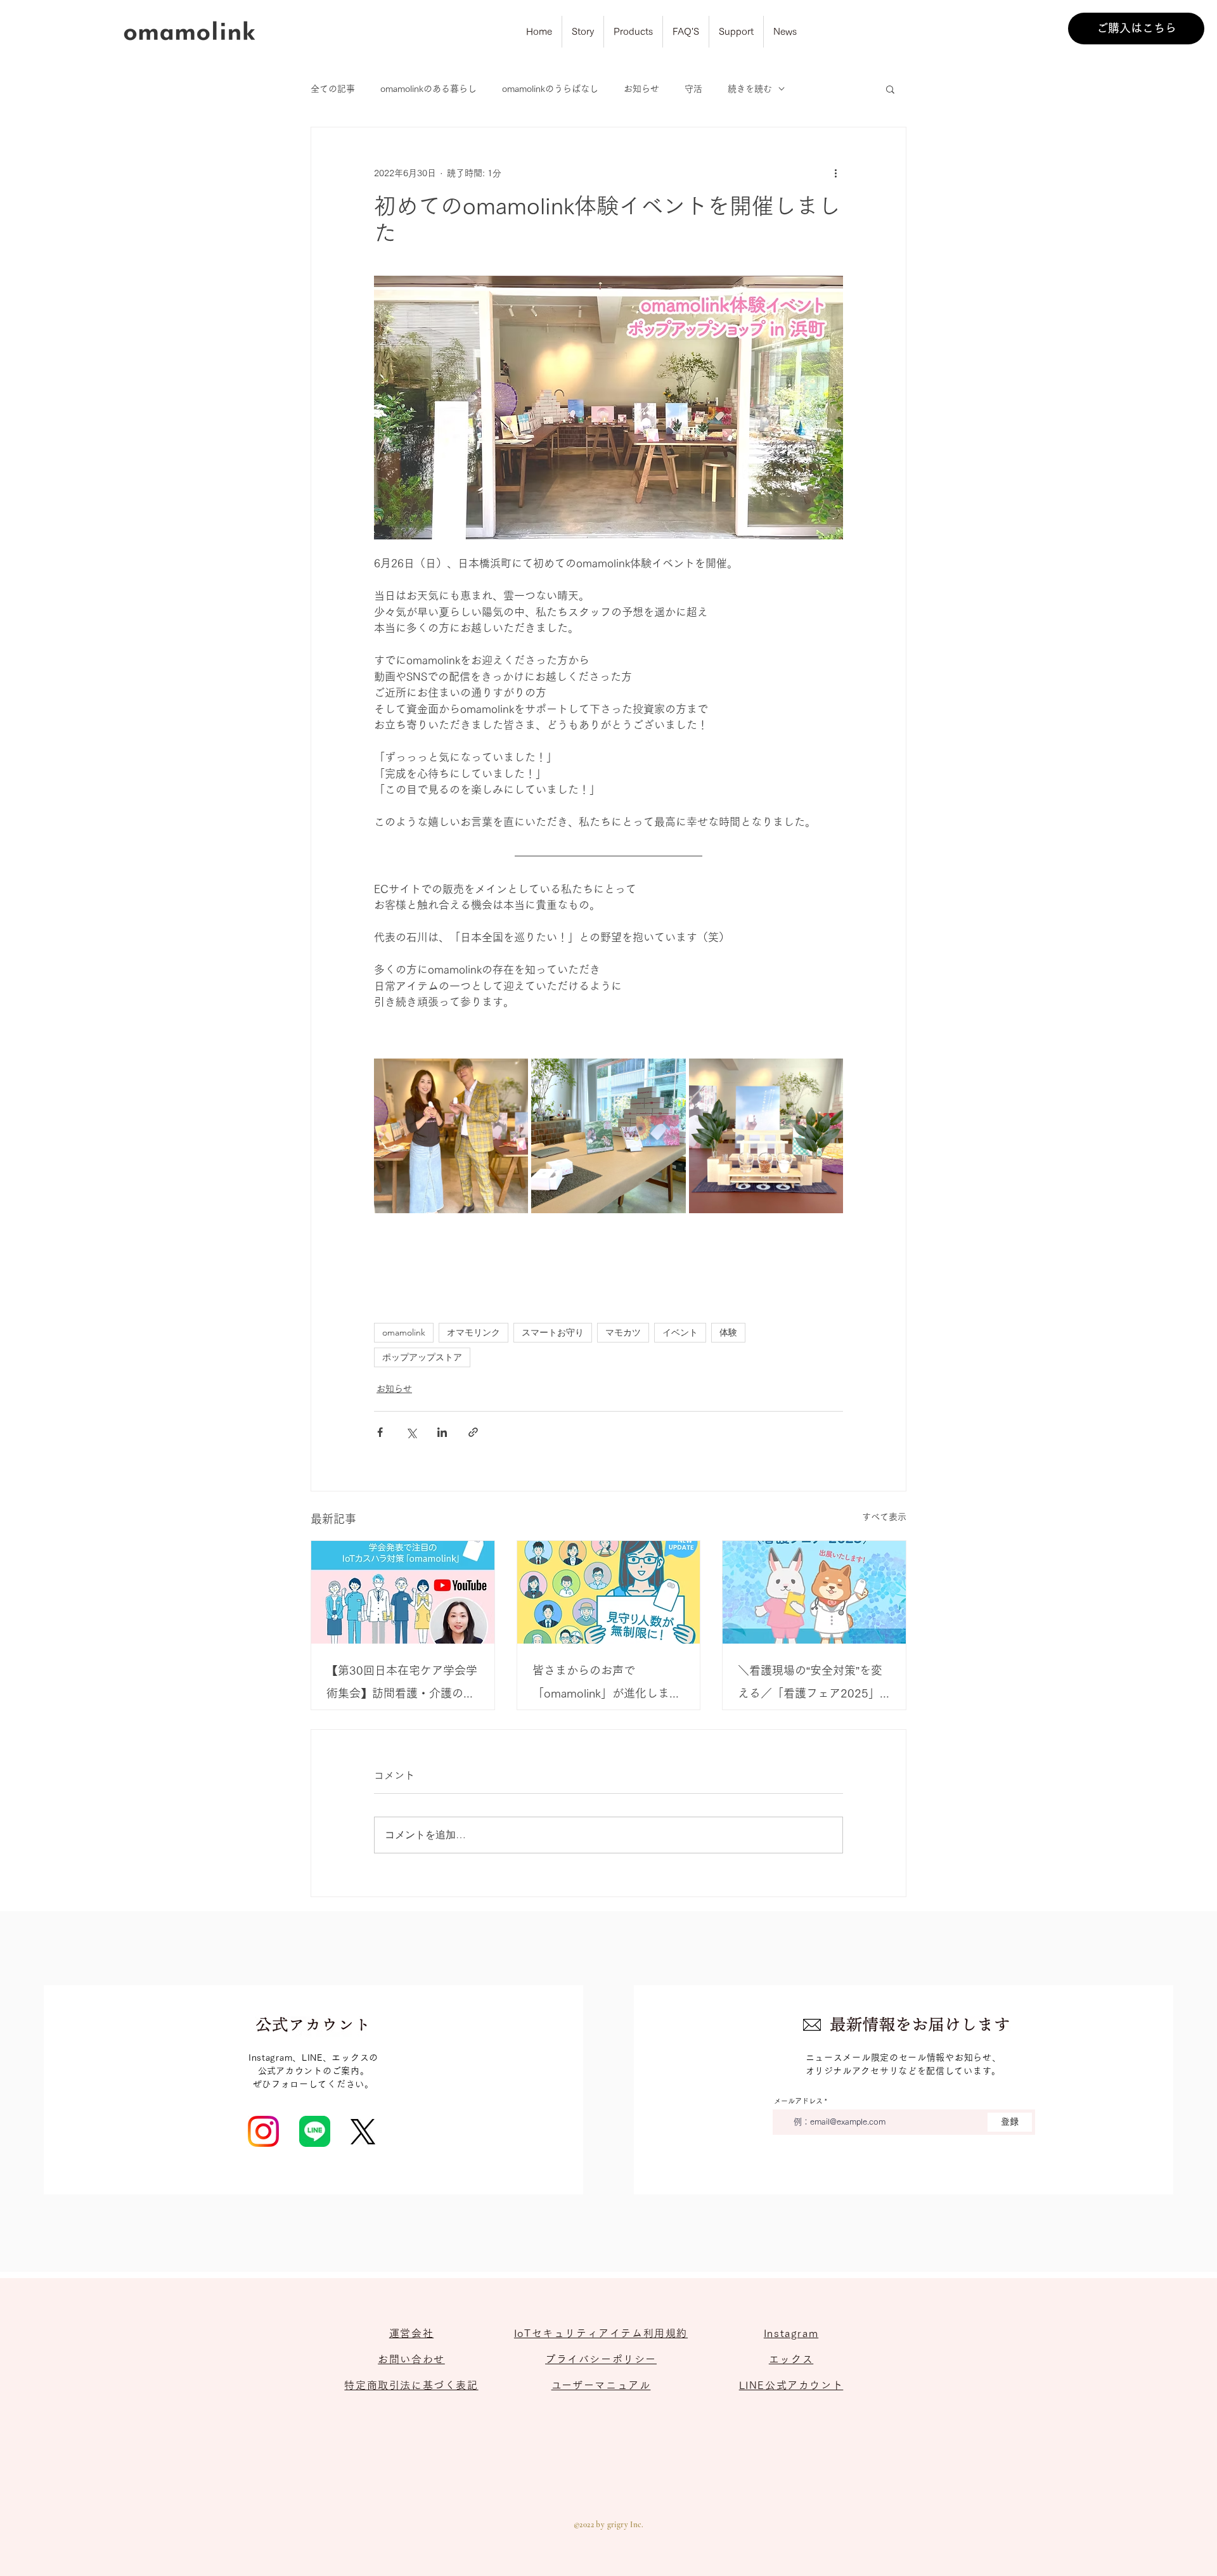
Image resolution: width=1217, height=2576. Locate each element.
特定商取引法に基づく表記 (411, 2385)
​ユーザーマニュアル (601, 2385)
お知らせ (641, 89)
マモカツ (623, 1332)
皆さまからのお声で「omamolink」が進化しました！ (607, 1684)
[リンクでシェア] (473, 1432)
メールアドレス (798, 2101)
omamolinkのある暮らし (428, 89)
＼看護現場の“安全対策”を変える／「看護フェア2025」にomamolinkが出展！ (810, 1684)
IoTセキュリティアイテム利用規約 (601, 2333)
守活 (693, 89)
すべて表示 (884, 1517)
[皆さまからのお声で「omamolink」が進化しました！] (609, 1592)
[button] (890, 89)
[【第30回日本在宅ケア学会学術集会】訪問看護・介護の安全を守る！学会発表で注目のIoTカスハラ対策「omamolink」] (403, 1592)
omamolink (404, 1332)
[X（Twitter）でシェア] (411, 1432)
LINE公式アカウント (791, 2385)
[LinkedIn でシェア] (442, 1432)
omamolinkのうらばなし (550, 89)
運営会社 (411, 2333)
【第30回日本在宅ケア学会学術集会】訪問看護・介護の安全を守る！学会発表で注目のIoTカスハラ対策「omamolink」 (402, 1684)
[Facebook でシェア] (380, 1432)
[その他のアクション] (835, 173)
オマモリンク (473, 1332)
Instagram (791, 2333)
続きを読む (750, 89)
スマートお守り (553, 1332)
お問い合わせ (411, 2359)
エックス (791, 2359)
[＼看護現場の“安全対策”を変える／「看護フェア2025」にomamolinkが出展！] (814, 1592)
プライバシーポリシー (601, 2359)
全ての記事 (333, 89)
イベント (680, 1332)
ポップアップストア (422, 1357)
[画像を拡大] (451, 1136)
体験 (728, 1332)
